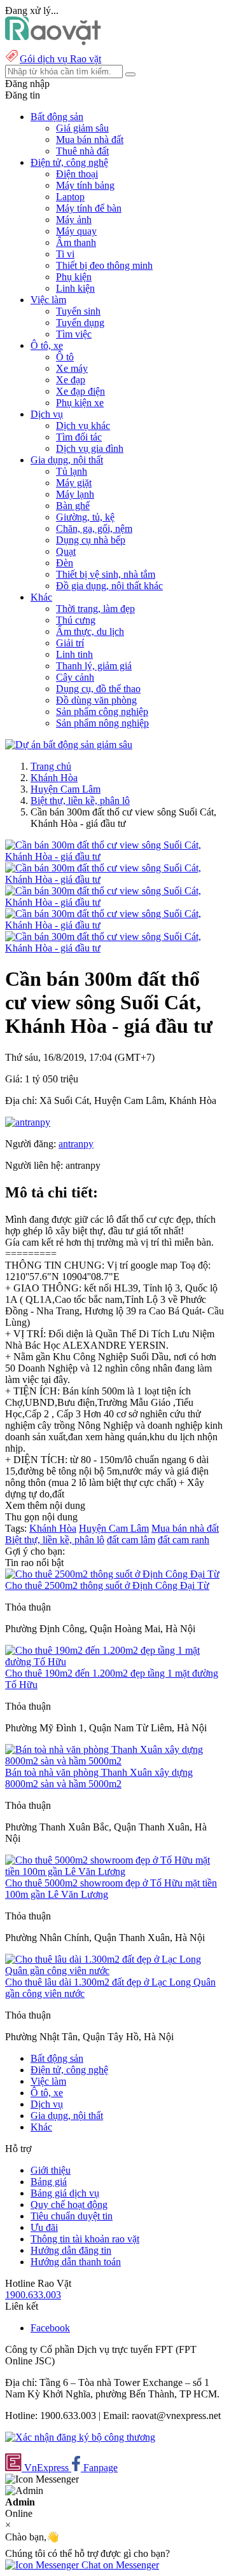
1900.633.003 (33, 2295)
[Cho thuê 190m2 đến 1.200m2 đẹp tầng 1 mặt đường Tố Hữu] (114, 1662)
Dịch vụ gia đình (90, 448)
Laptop (70, 197)
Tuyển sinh (78, 311)
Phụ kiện (74, 277)
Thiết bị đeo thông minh (104, 265)
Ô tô (65, 357)
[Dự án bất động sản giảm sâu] (69, 745)
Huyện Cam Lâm (66, 789)
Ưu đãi (44, 2227)
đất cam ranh (184, 1540)
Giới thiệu (51, 2170)
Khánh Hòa (54, 778)
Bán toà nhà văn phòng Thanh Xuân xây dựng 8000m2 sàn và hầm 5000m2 (99, 1778)
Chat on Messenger (119, 2565)
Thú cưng (76, 620)
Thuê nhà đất (82, 151)
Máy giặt (74, 483)
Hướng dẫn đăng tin (71, 2250)
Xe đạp (71, 380)
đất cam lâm (131, 1540)
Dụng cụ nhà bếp (91, 540)
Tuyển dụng (80, 323)
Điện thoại (77, 174)
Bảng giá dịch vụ (65, 2193)
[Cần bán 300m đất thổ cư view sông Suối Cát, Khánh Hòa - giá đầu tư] (114, 856)
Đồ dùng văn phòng (96, 700)
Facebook (50, 2328)
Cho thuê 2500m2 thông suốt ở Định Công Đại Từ (107, 1585)
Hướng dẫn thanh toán (76, 2262)
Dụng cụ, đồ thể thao (98, 689)
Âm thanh (76, 242)
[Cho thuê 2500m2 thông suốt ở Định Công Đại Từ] (112, 1574)
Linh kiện (75, 288)
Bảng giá (49, 2182)
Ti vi (65, 254)
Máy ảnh (74, 220)
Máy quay (76, 231)
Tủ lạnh (72, 471)
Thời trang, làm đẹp (95, 609)
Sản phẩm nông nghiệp (102, 723)
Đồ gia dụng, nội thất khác (109, 586)
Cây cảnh (75, 677)
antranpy (76, 1144)
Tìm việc (74, 334)
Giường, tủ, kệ (85, 517)
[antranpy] (28, 1122)
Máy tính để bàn (89, 208)
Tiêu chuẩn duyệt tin (72, 2216)
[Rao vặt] (53, 42)
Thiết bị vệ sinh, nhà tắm (106, 574)
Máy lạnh (75, 494)
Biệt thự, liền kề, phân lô (80, 801)
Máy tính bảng (85, 185)
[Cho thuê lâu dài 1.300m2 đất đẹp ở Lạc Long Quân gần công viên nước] (114, 1971)
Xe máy (72, 368)
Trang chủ (51, 766)
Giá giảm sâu (82, 128)
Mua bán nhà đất (90, 140)
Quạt (66, 551)
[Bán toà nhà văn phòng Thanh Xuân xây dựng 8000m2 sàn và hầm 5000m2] (114, 1761)
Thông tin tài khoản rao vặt (85, 2239)
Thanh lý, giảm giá (94, 666)
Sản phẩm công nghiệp (102, 712)
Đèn (65, 563)
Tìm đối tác (79, 437)
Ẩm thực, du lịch (90, 631)
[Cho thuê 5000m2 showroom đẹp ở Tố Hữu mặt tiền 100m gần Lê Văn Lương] (114, 1871)
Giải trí (70, 643)
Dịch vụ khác (83, 426)
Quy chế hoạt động (69, 2205)
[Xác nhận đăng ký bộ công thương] (80, 2437)
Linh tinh (74, 654)
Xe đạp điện (80, 391)
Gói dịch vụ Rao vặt (60, 59)
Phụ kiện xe (80, 403)
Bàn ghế (73, 506)
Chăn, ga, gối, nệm (94, 528)
